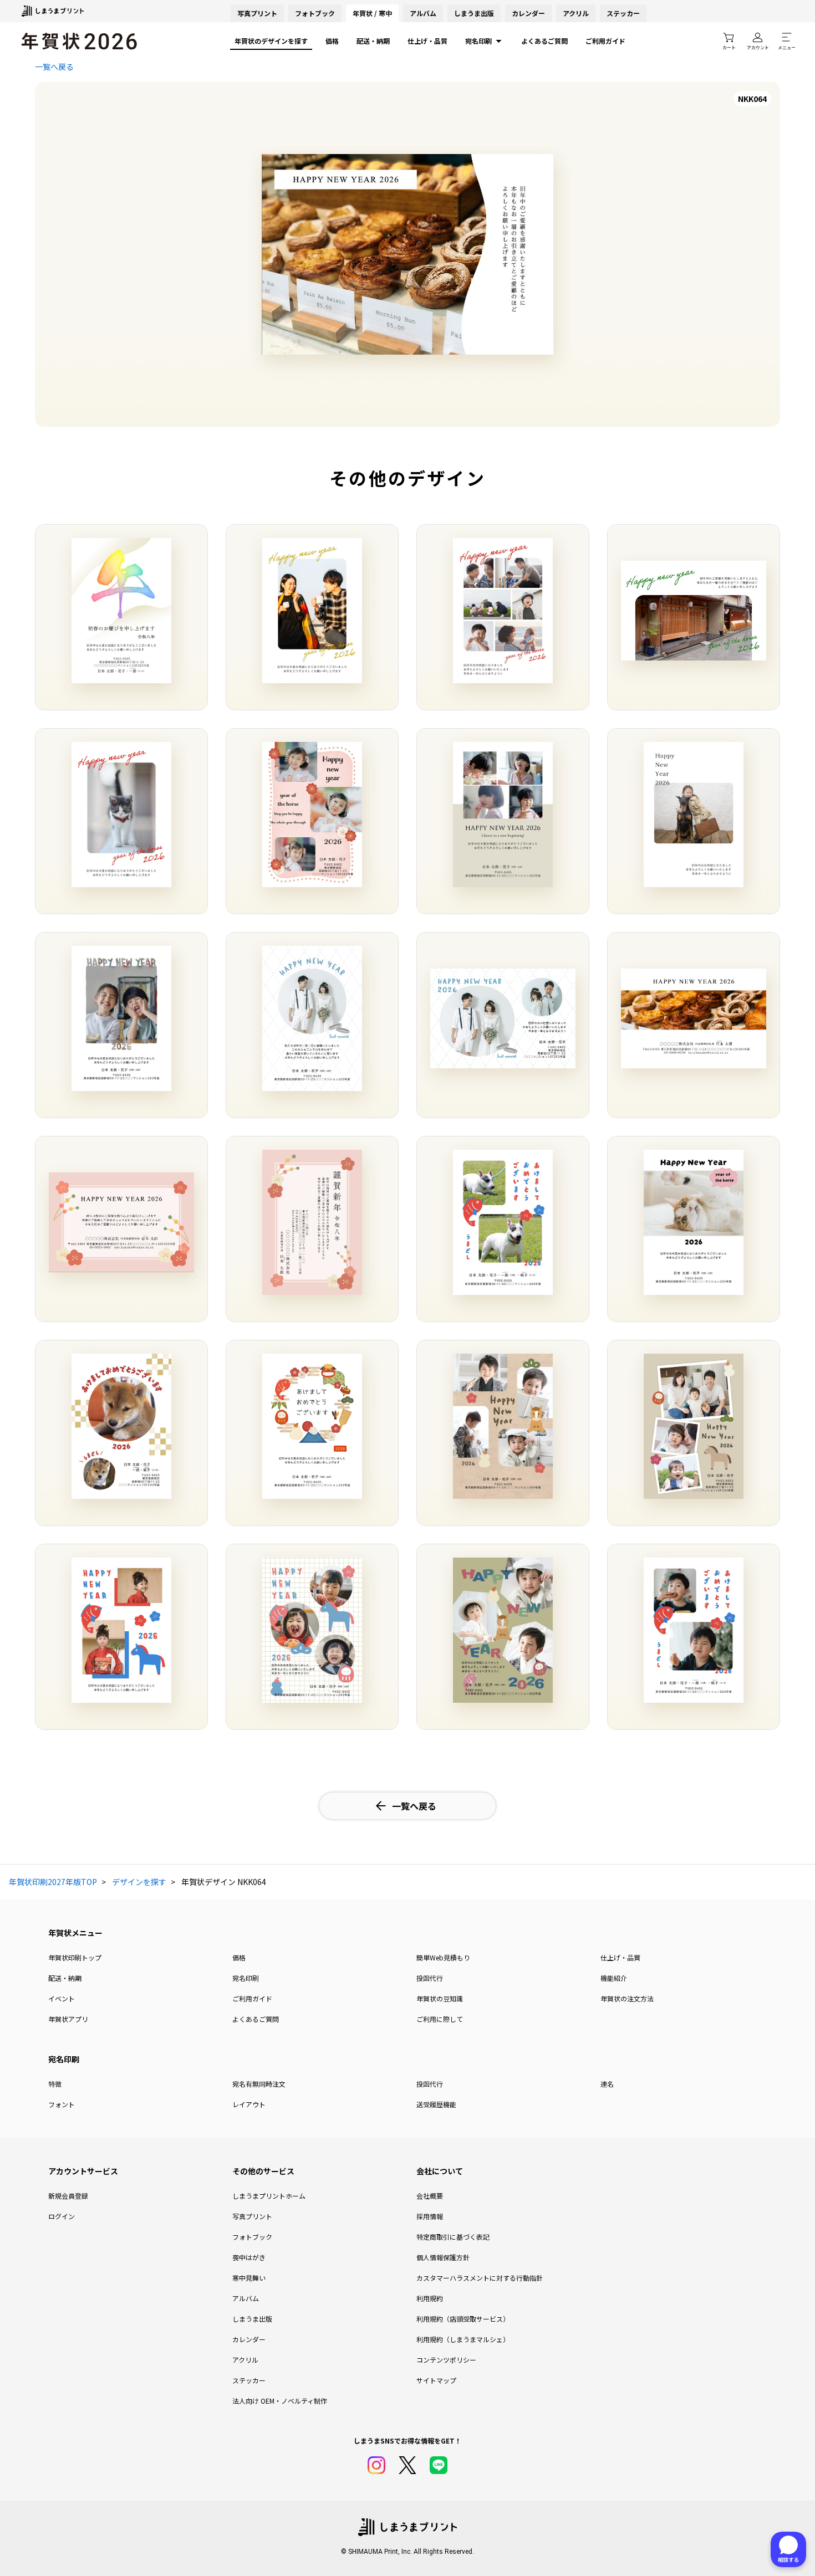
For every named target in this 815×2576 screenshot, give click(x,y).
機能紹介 (614, 1978)
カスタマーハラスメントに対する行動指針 (480, 2278)
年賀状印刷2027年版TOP (53, 1882)
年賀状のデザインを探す (271, 41)
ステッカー (623, 13)
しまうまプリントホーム (269, 2196)
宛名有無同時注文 (259, 2084)
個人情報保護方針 (443, 2257)
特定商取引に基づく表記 (453, 2237)
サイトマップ (436, 2380)
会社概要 (430, 2196)
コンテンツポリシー (446, 2360)
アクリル (576, 13)
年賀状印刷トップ (75, 1957)
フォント (62, 2104)
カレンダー (528, 13)
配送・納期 (373, 41)
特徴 (55, 2084)
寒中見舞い (249, 2278)
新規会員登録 (68, 2196)
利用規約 (430, 2298)
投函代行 (430, 1978)
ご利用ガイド (605, 41)
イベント (62, 1998)
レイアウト (249, 2104)
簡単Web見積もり (443, 1957)
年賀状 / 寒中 (372, 13)
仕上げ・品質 (427, 41)
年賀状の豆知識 (440, 1998)
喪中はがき (249, 2257)
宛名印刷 (478, 41)
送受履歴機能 (436, 2104)
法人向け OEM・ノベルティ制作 (280, 2401)
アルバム (423, 13)
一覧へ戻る (54, 66)
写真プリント (252, 2216)
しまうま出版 (474, 13)
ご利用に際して (440, 2019)
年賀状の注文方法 (627, 1998)
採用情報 (430, 2216)
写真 (257, 13)
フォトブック (315, 13)
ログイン (62, 2216)
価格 (332, 41)
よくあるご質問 (544, 41)
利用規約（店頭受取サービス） (463, 2319)
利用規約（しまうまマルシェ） (463, 2339)
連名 (607, 2084)
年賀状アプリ (68, 2019)
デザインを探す (139, 1882)
